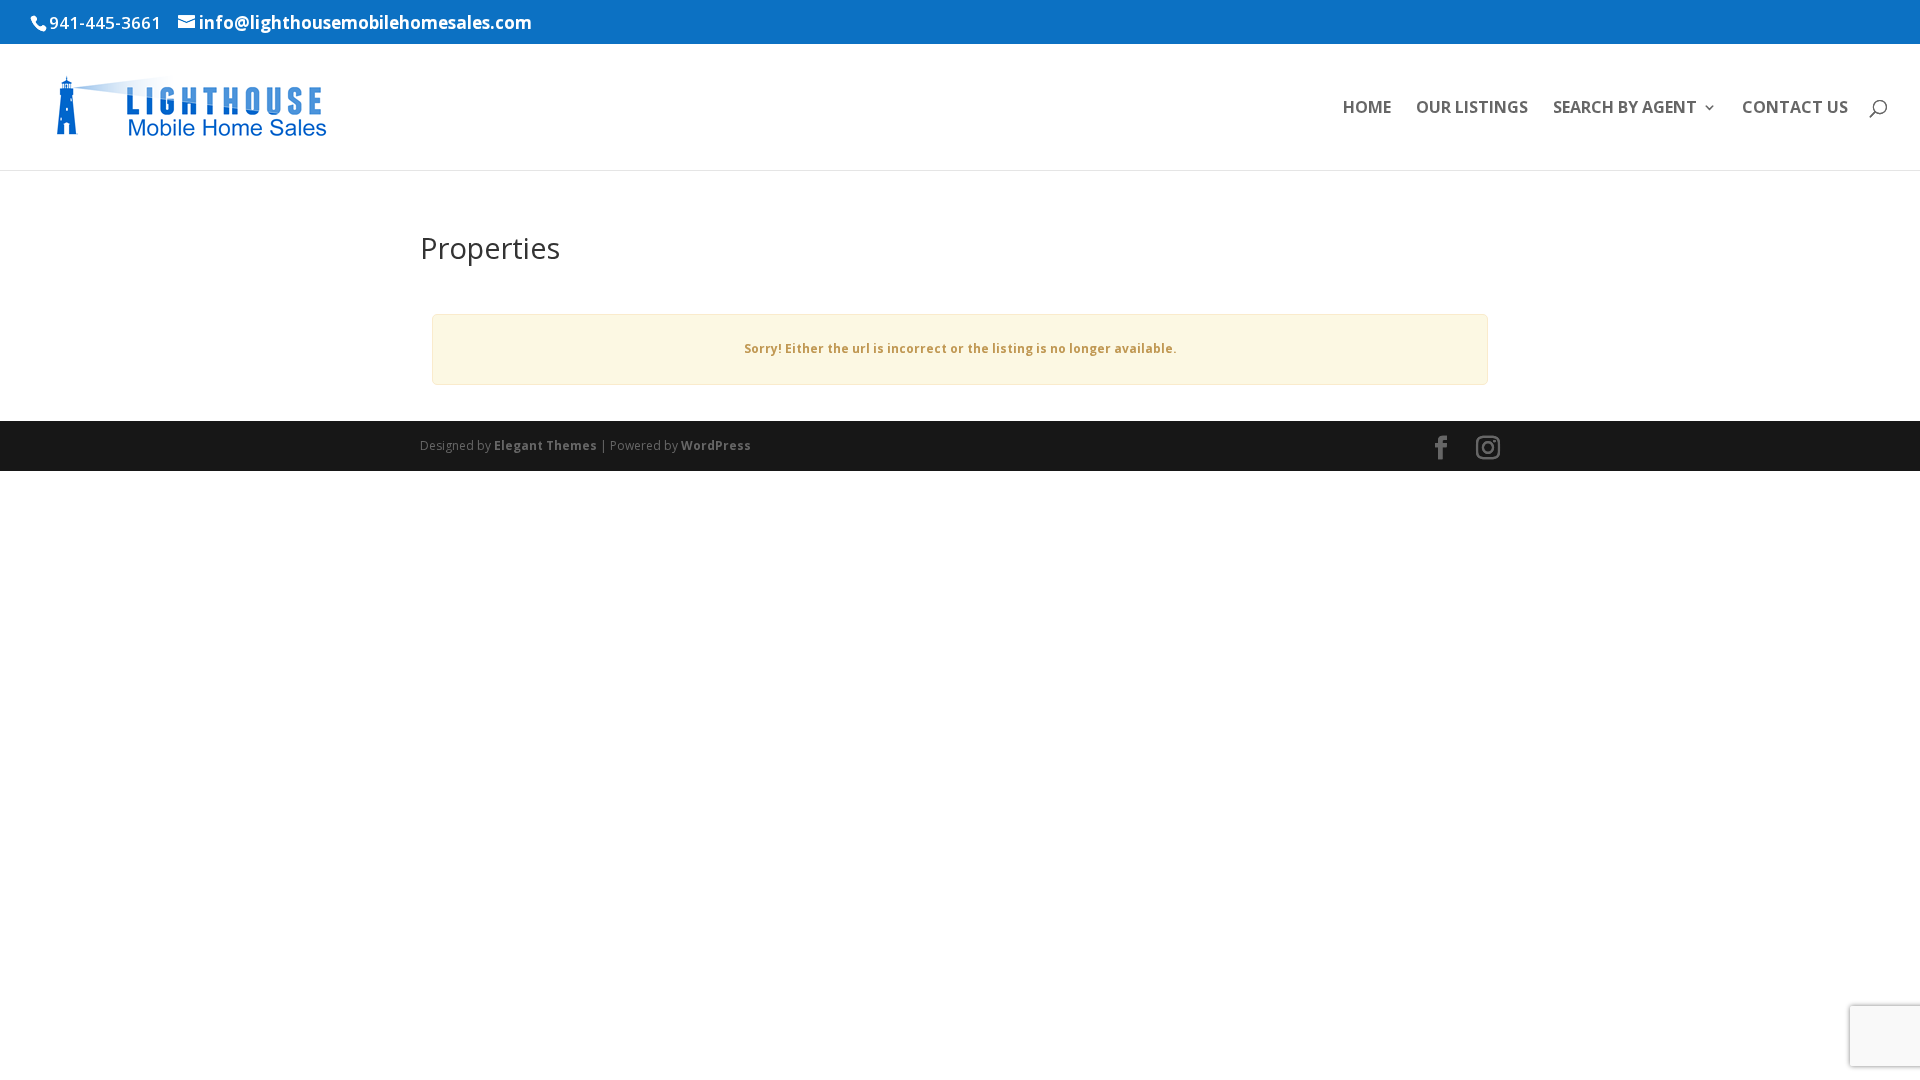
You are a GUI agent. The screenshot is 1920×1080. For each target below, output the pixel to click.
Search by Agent (1625, 109)
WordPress (716, 445)
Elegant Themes (545, 445)
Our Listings (1472, 109)
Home (1367, 109)
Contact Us (1795, 109)
